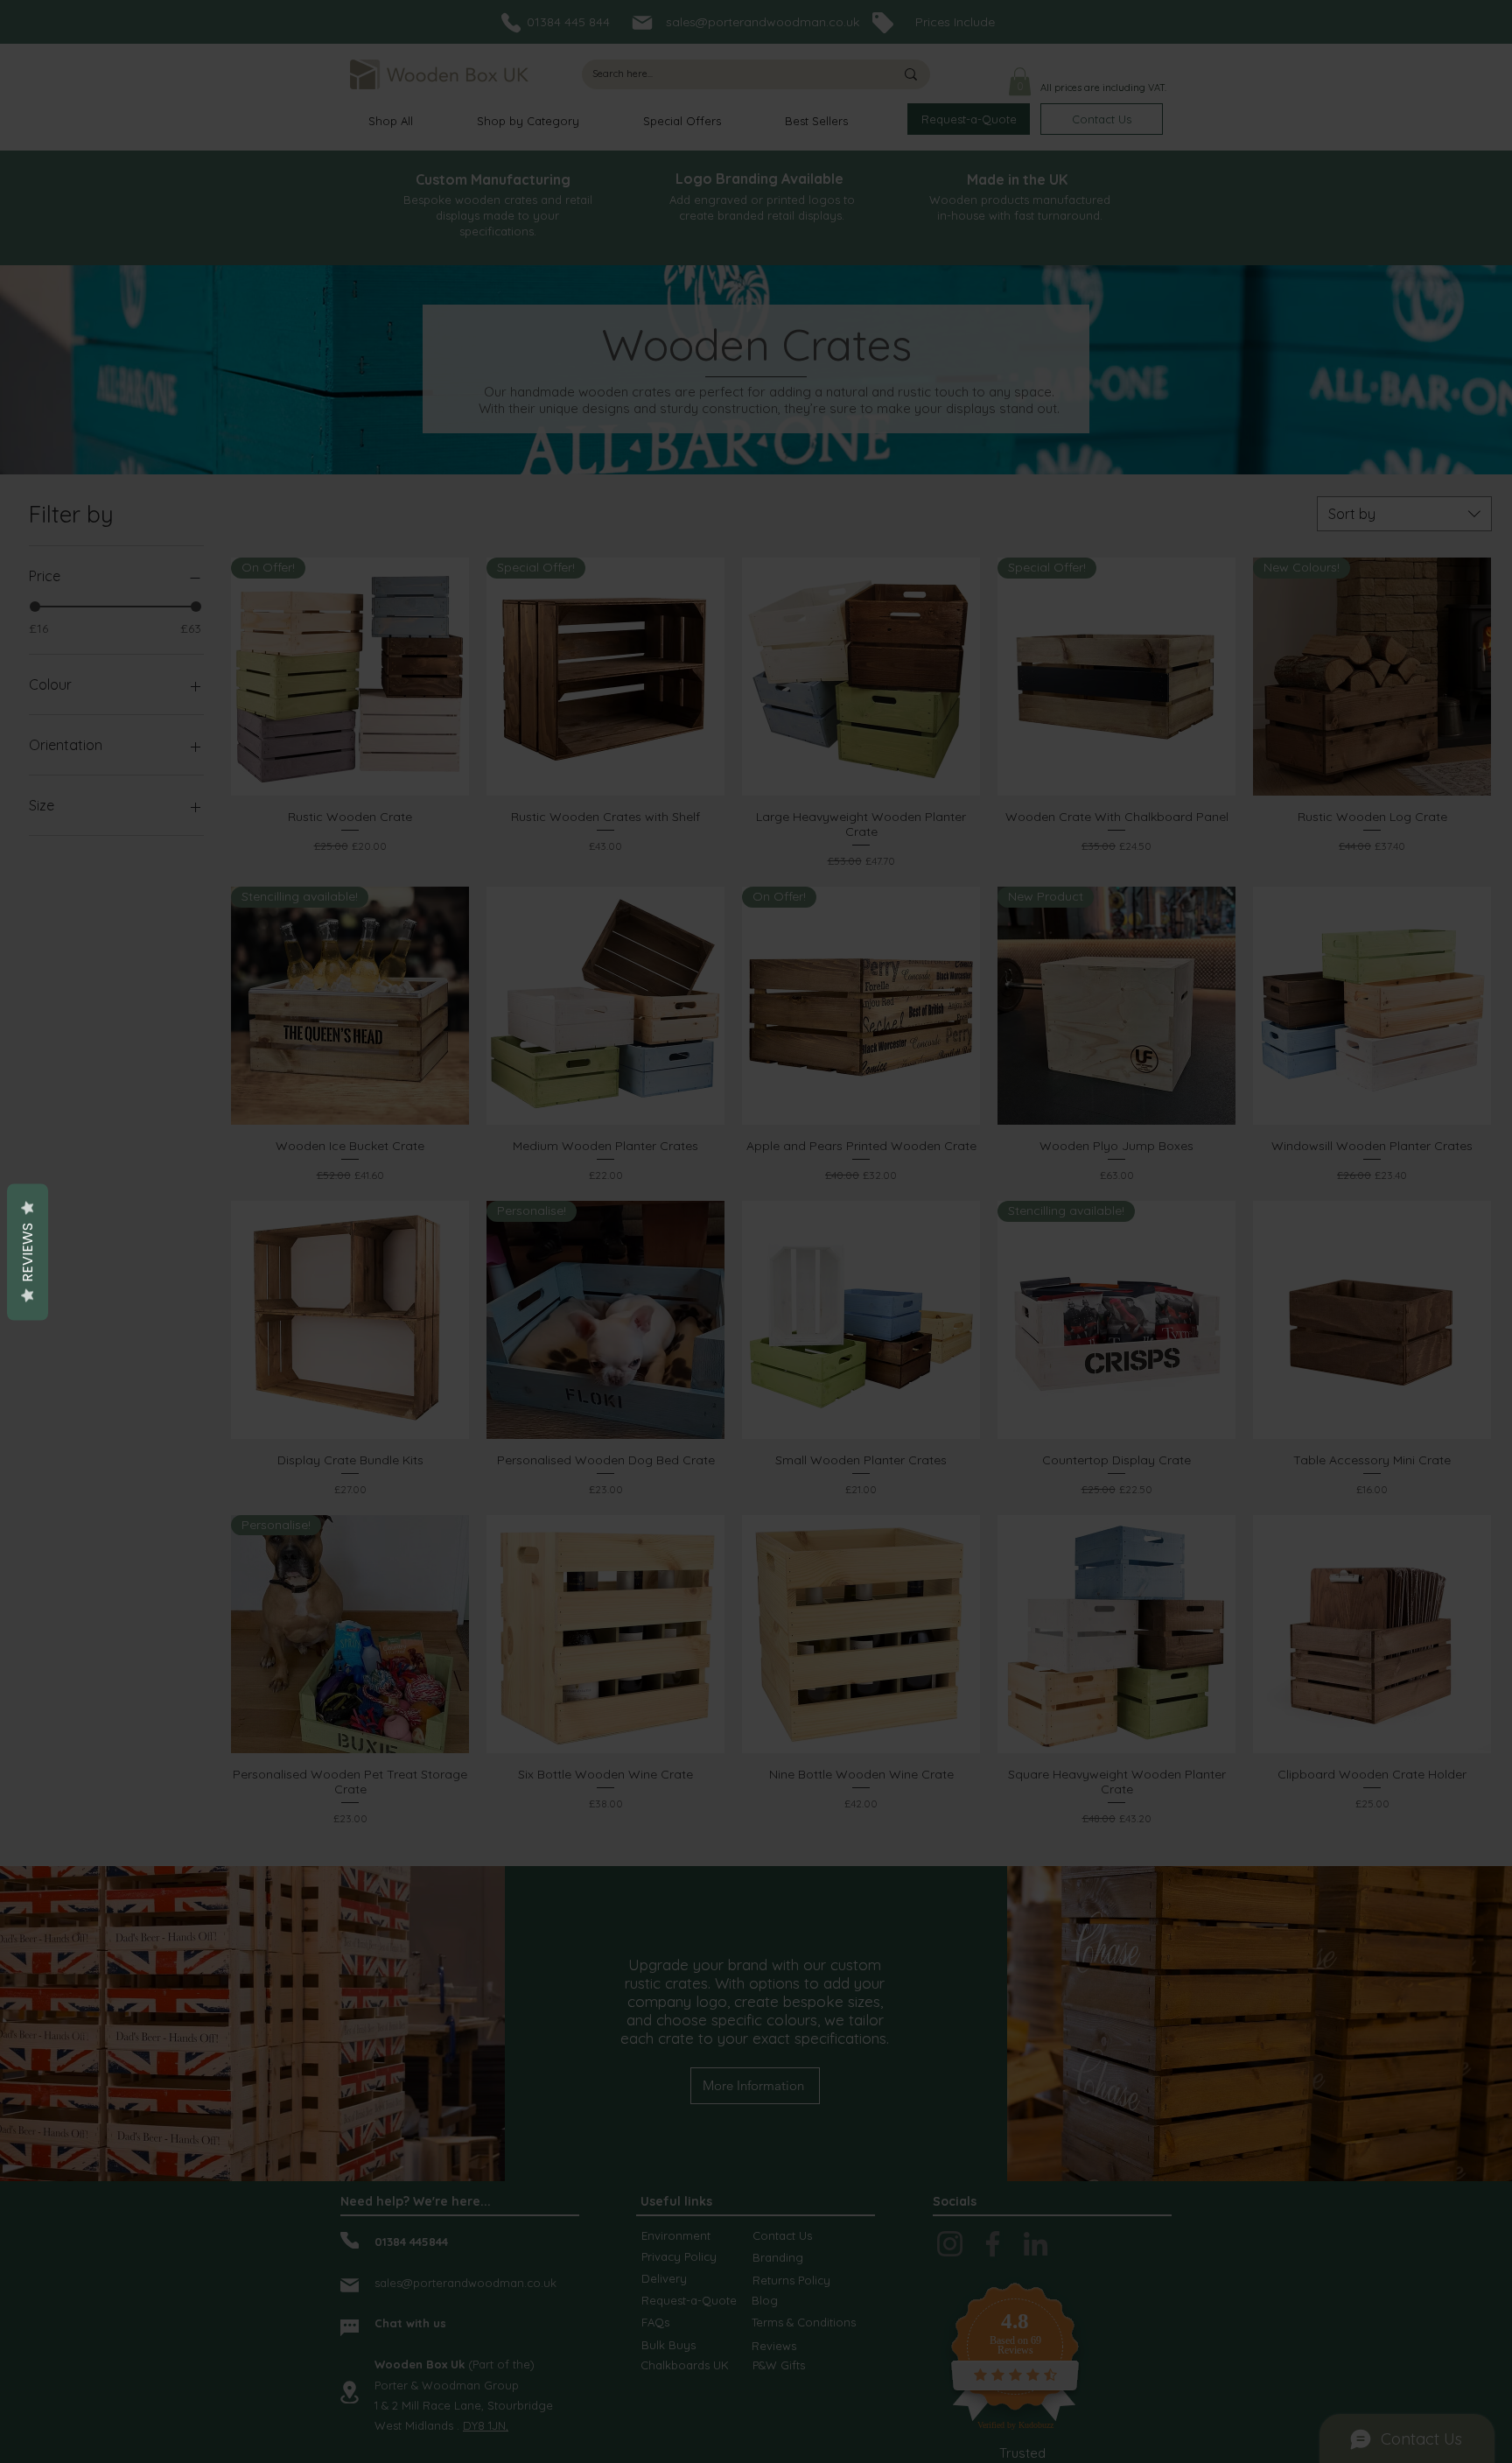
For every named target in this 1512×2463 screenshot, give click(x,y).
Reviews (28, 1253)
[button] (999, 1129)
